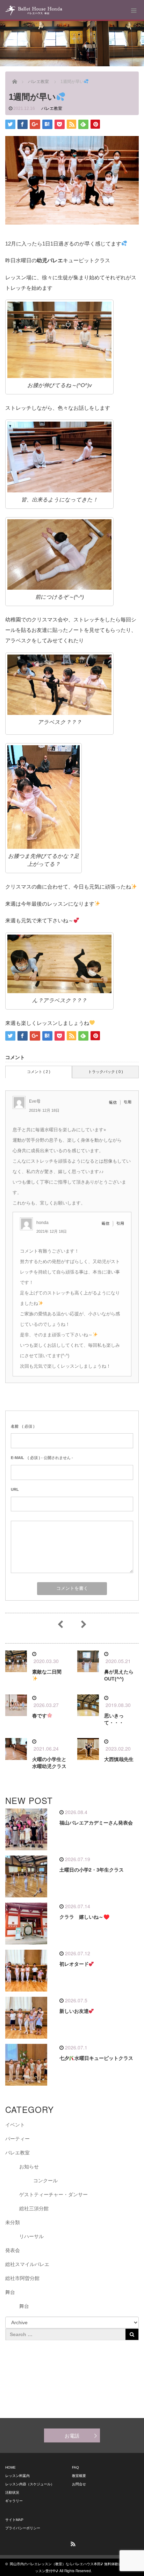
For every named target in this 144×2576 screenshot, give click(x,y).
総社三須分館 (34, 2208)
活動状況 (12, 2492)
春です (39, 1716)
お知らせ (29, 2167)
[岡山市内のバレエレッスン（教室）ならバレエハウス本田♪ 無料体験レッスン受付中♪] (34, 10)
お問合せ (79, 2484)
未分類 (13, 2222)
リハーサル (31, 2236)
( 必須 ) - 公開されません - (42, 1458)
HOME (10, 2467)
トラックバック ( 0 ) (106, 1072)
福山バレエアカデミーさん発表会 (96, 1823)
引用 (128, 1102)
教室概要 (79, 2476)
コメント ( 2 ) (39, 1072)
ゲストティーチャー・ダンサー (53, 2194)
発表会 (13, 2250)
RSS (72, 2543)
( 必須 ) (23, 1426)
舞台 (10, 2292)
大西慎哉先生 (119, 1759)
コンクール (45, 2181)
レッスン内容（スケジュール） (30, 2484)
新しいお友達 (74, 2011)
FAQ (75, 2467)
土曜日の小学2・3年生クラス (92, 1870)
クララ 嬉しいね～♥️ (84, 1917)
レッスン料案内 (17, 2476)
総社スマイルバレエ (27, 2264)
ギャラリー (14, 2501)
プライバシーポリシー (23, 2528)
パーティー (17, 2139)
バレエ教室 (52, 108)
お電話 (72, 2435)
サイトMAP (14, 2520)
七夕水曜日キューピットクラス (96, 2058)
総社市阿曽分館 (22, 2278)
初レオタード (74, 1964)
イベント (15, 2125)
